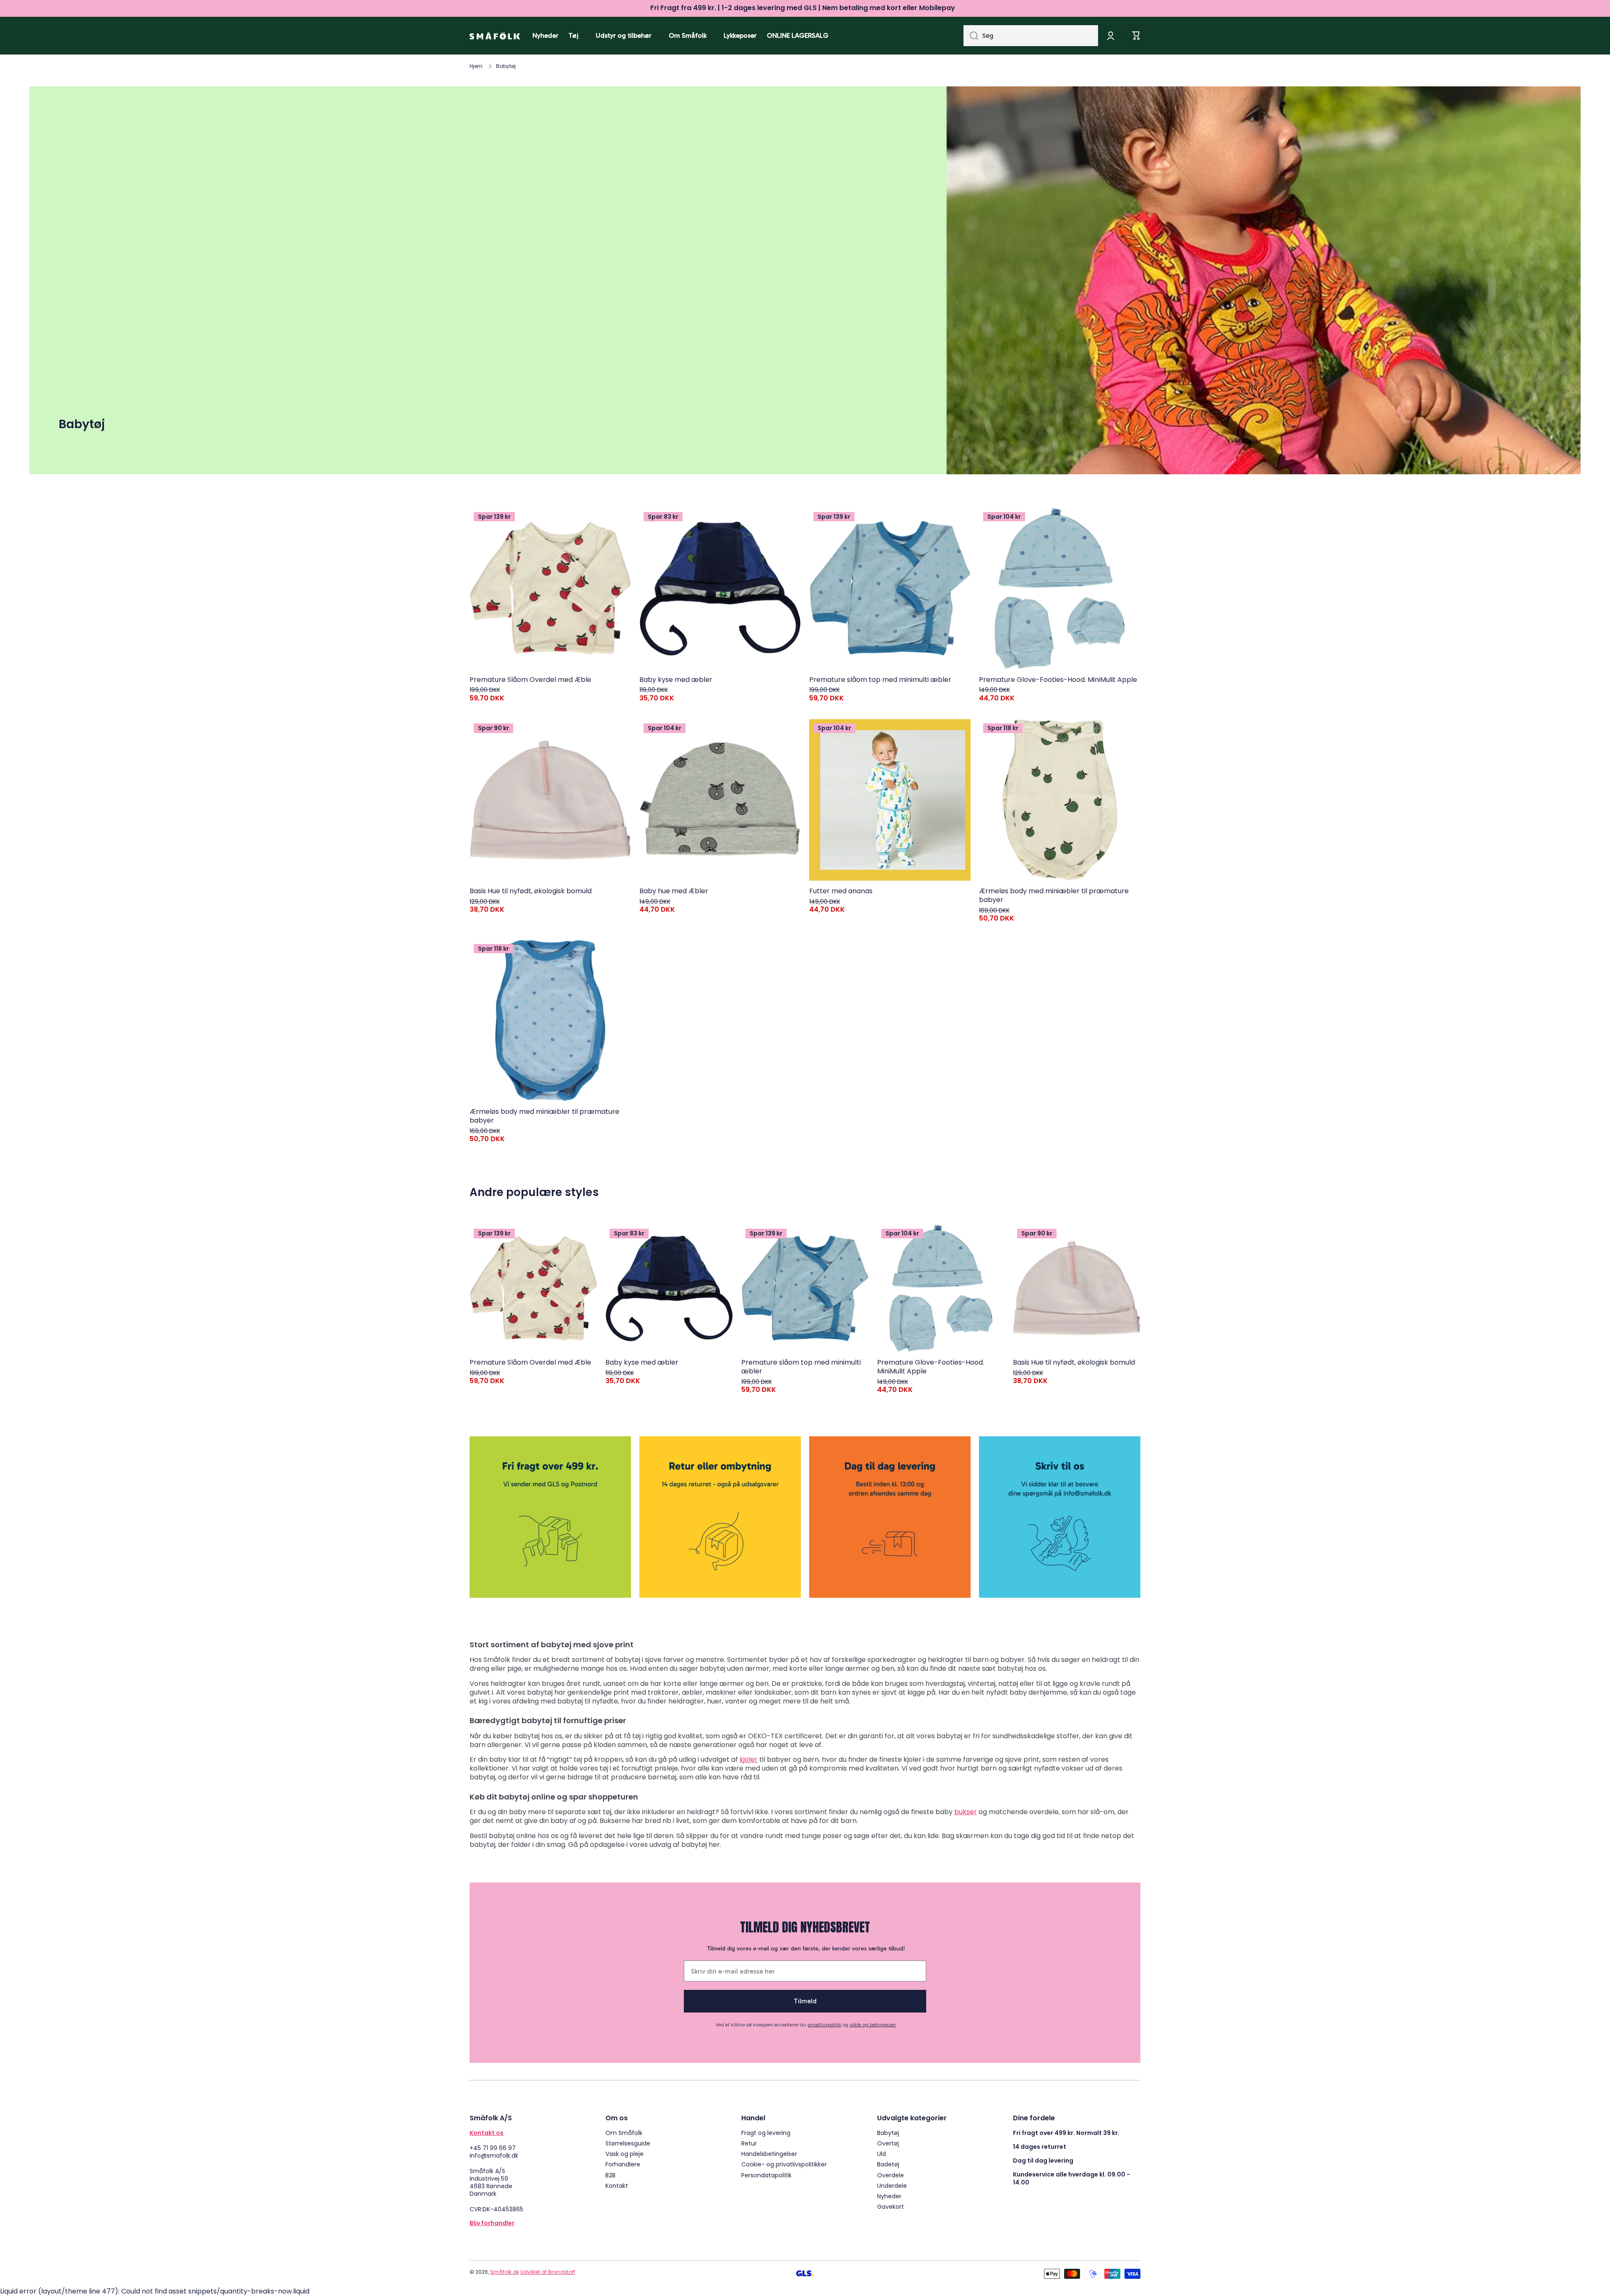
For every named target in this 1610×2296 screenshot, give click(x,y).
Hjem (476, 66)
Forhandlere (623, 2164)
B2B (610, 2175)
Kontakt (617, 2185)
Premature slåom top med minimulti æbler (880, 680)
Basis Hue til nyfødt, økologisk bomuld (531, 891)
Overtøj (888, 2143)
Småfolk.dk (505, 2272)
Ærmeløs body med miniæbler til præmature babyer (1054, 896)
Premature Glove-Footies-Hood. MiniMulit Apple (1058, 680)
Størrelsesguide (628, 2143)
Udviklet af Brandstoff (548, 2272)
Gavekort (891, 2206)
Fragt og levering (766, 2133)
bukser (966, 1812)
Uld (882, 2154)
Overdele (891, 2175)
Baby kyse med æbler (676, 680)
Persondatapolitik (766, 2175)
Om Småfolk (624, 2133)
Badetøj (888, 2164)
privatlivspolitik (824, 2025)
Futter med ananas (841, 891)
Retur (749, 2143)
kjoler (749, 1759)
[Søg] (971, 36)
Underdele (892, 2185)
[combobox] (1031, 36)
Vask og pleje (625, 2154)
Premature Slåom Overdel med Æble (530, 680)
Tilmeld (805, 2001)
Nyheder (889, 2196)
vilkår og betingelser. (873, 2025)
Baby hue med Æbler (674, 891)
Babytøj (888, 2133)
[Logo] (495, 36)
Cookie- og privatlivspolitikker (784, 2164)
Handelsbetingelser (769, 2154)
